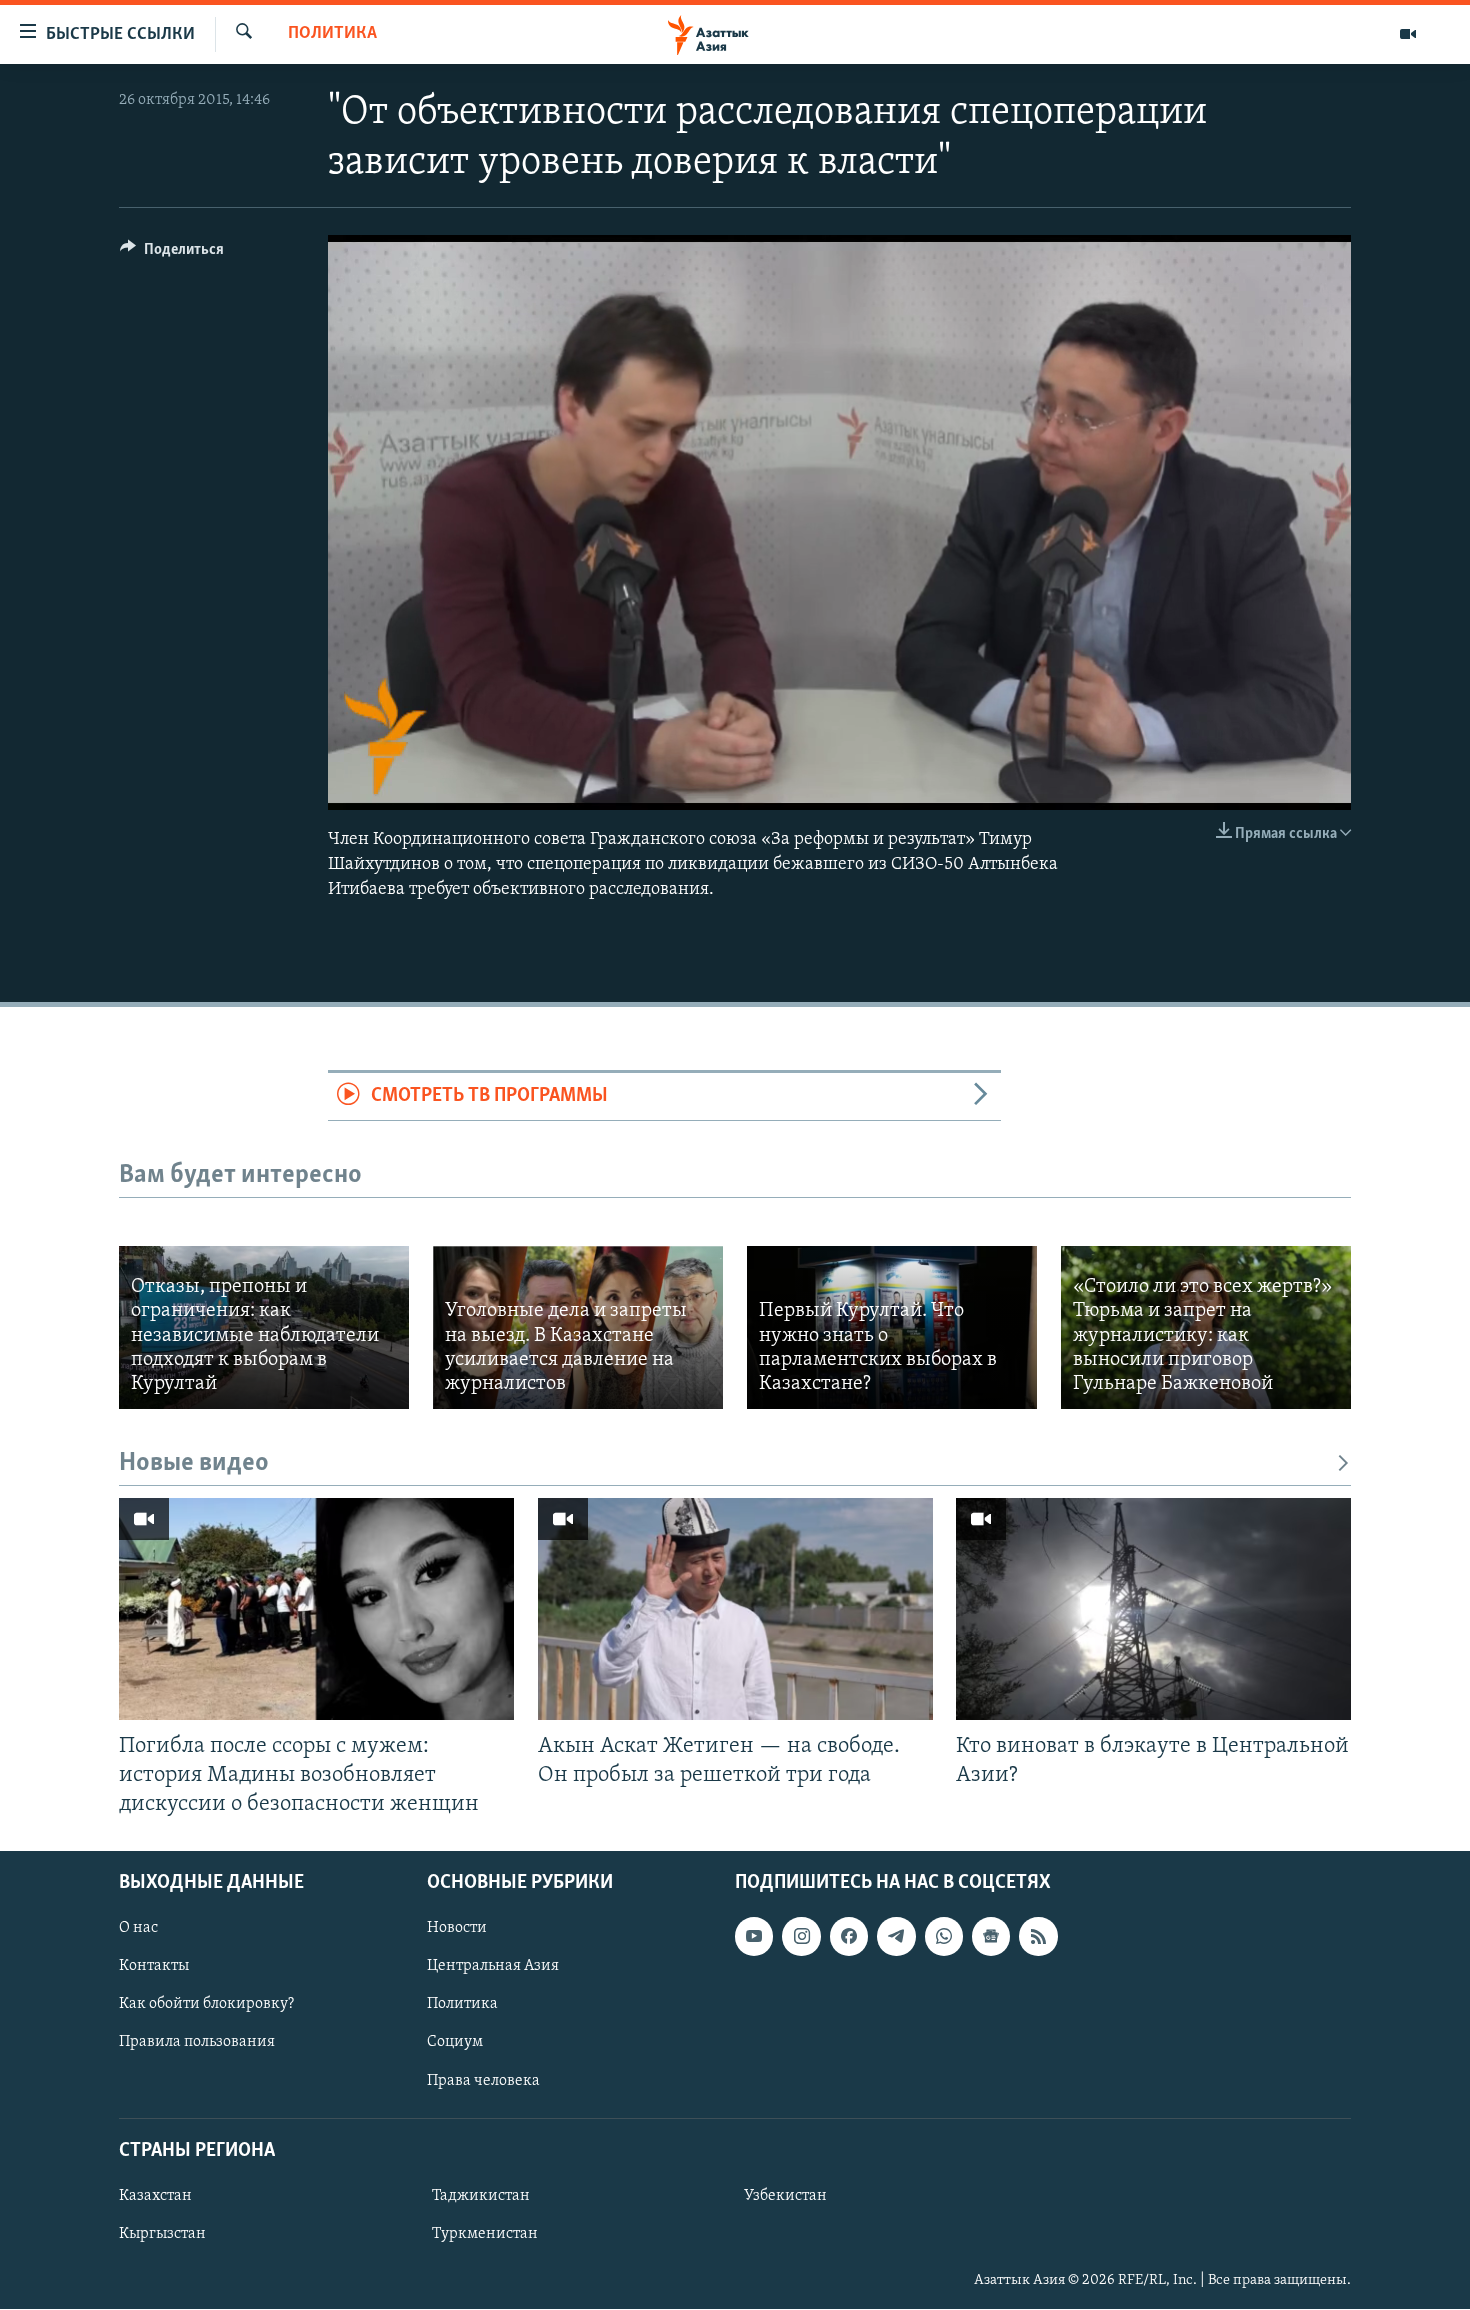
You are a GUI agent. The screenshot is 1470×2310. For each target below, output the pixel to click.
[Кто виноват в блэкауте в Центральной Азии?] (1153, 1609)
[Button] (172, 254)
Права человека (483, 2081)
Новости (457, 1928)
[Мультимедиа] (1408, 34)
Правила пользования (197, 2043)
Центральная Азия (493, 1966)
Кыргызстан (162, 2234)
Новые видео (194, 1463)
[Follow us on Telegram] (896, 1936)
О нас (138, 1928)
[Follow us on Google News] (991, 1936)
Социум (455, 2043)
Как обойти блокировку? (206, 2005)
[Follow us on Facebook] (849, 1936)
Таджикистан (481, 2196)
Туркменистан (485, 2234)
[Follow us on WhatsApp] (944, 1936)
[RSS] (1038, 1936)
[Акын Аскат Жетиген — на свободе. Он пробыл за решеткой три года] (735, 1609)
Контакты (154, 1966)
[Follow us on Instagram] (801, 1936)
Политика (332, 34)
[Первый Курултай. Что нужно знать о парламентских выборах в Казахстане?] (892, 1327)
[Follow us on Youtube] (754, 1936)
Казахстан (155, 2196)
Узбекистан (785, 2196)
